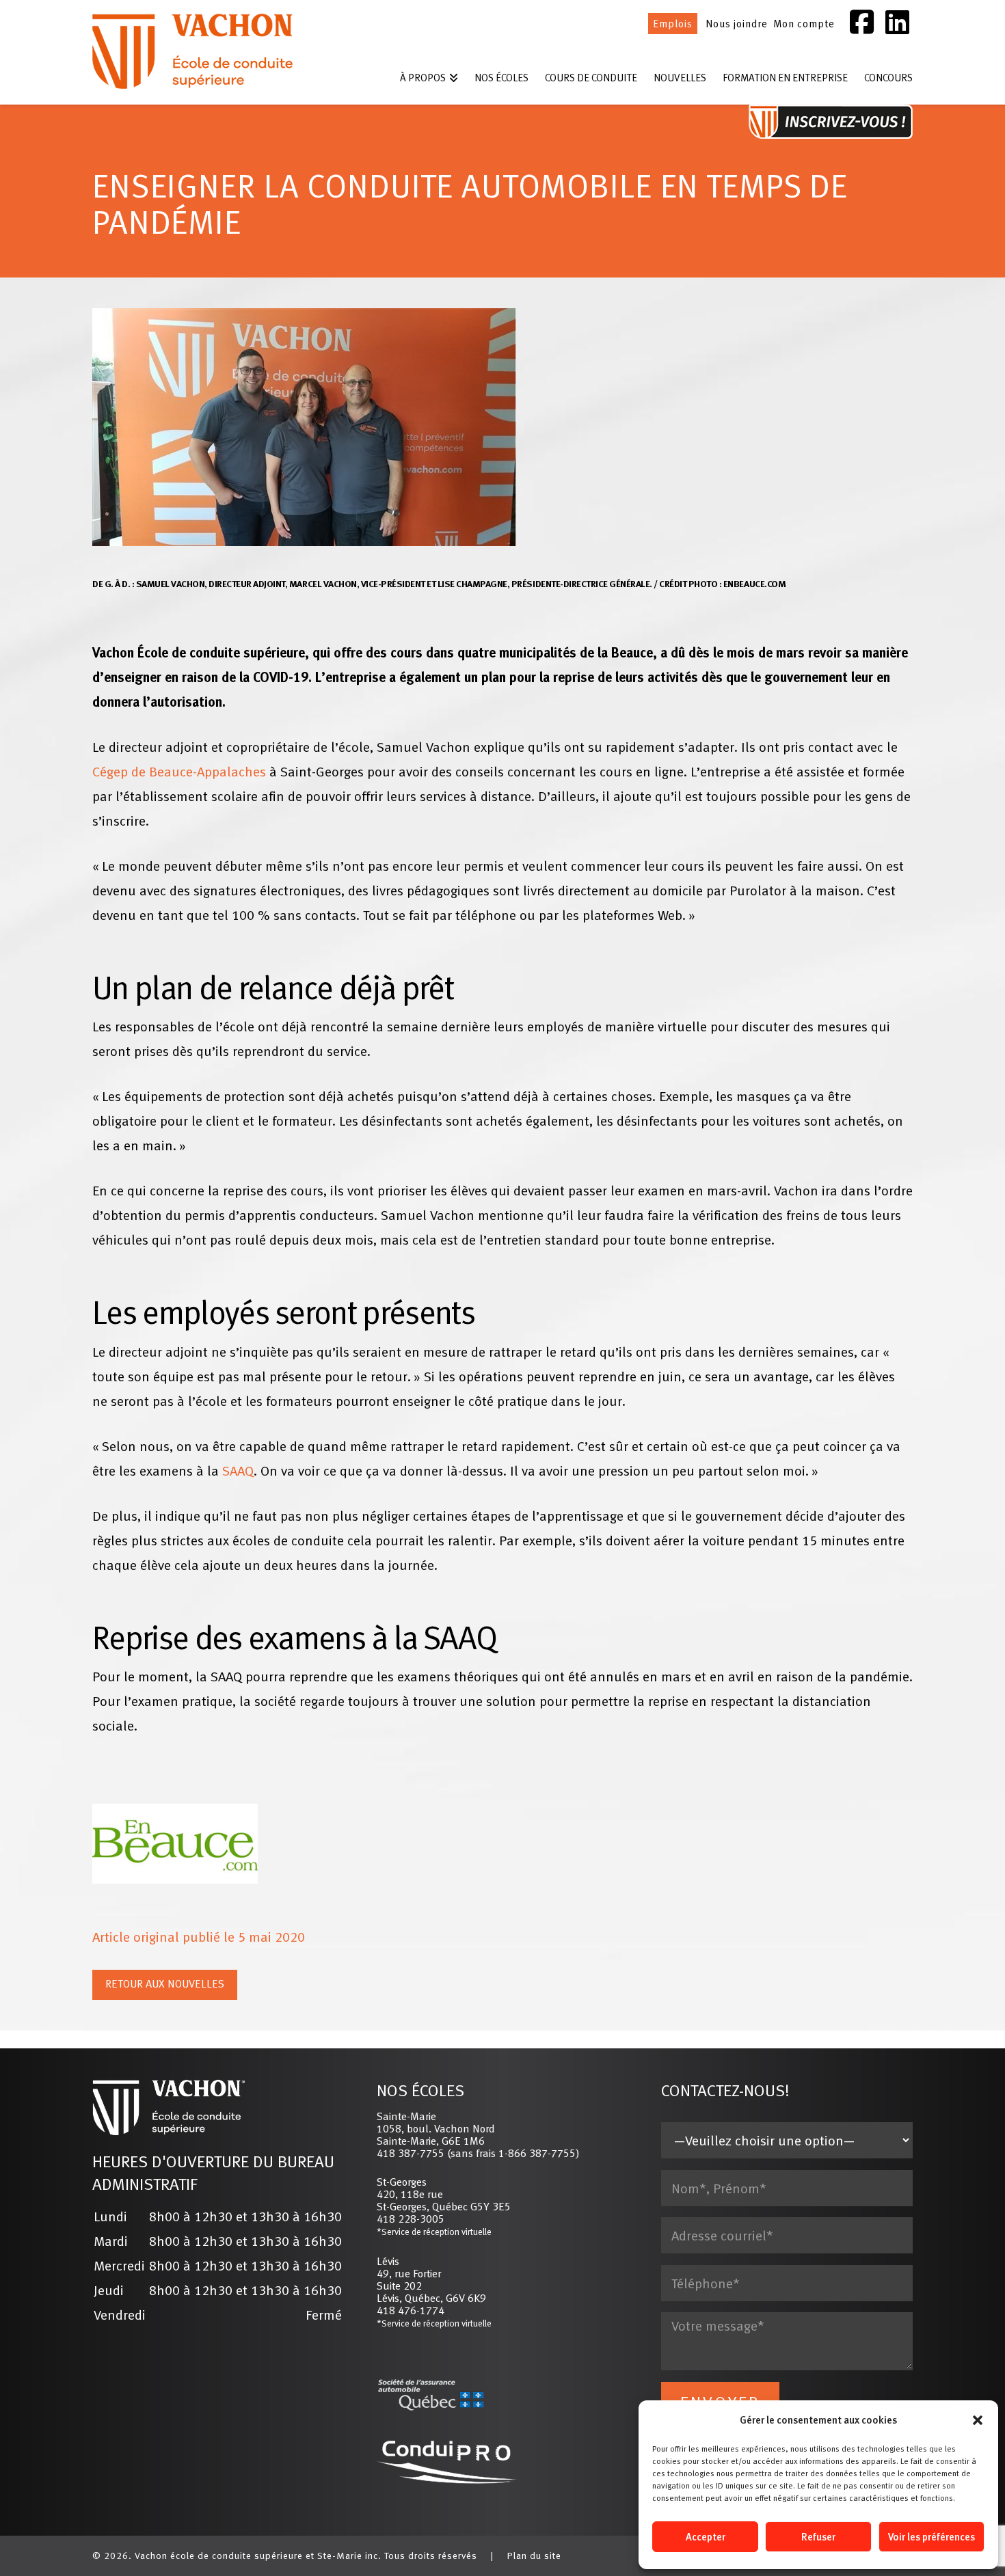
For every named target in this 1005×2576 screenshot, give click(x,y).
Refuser (818, 2537)
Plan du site (534, 2555)
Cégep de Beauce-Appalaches (179, 771)
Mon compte (804, 24)
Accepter (706, 2537)
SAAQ (238, 1470)
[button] (978, 2420)
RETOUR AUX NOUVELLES (165, 1983)
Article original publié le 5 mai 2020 (199, 1937)
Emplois (673, 24)
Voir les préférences (932, 2537)
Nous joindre (737, 24)
